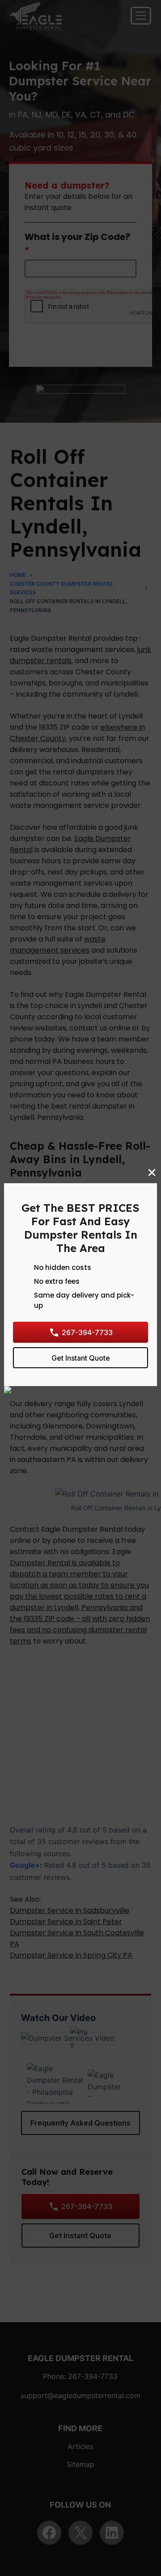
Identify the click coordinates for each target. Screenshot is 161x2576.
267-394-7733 (87, 1332)
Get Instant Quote (81, 1357)
